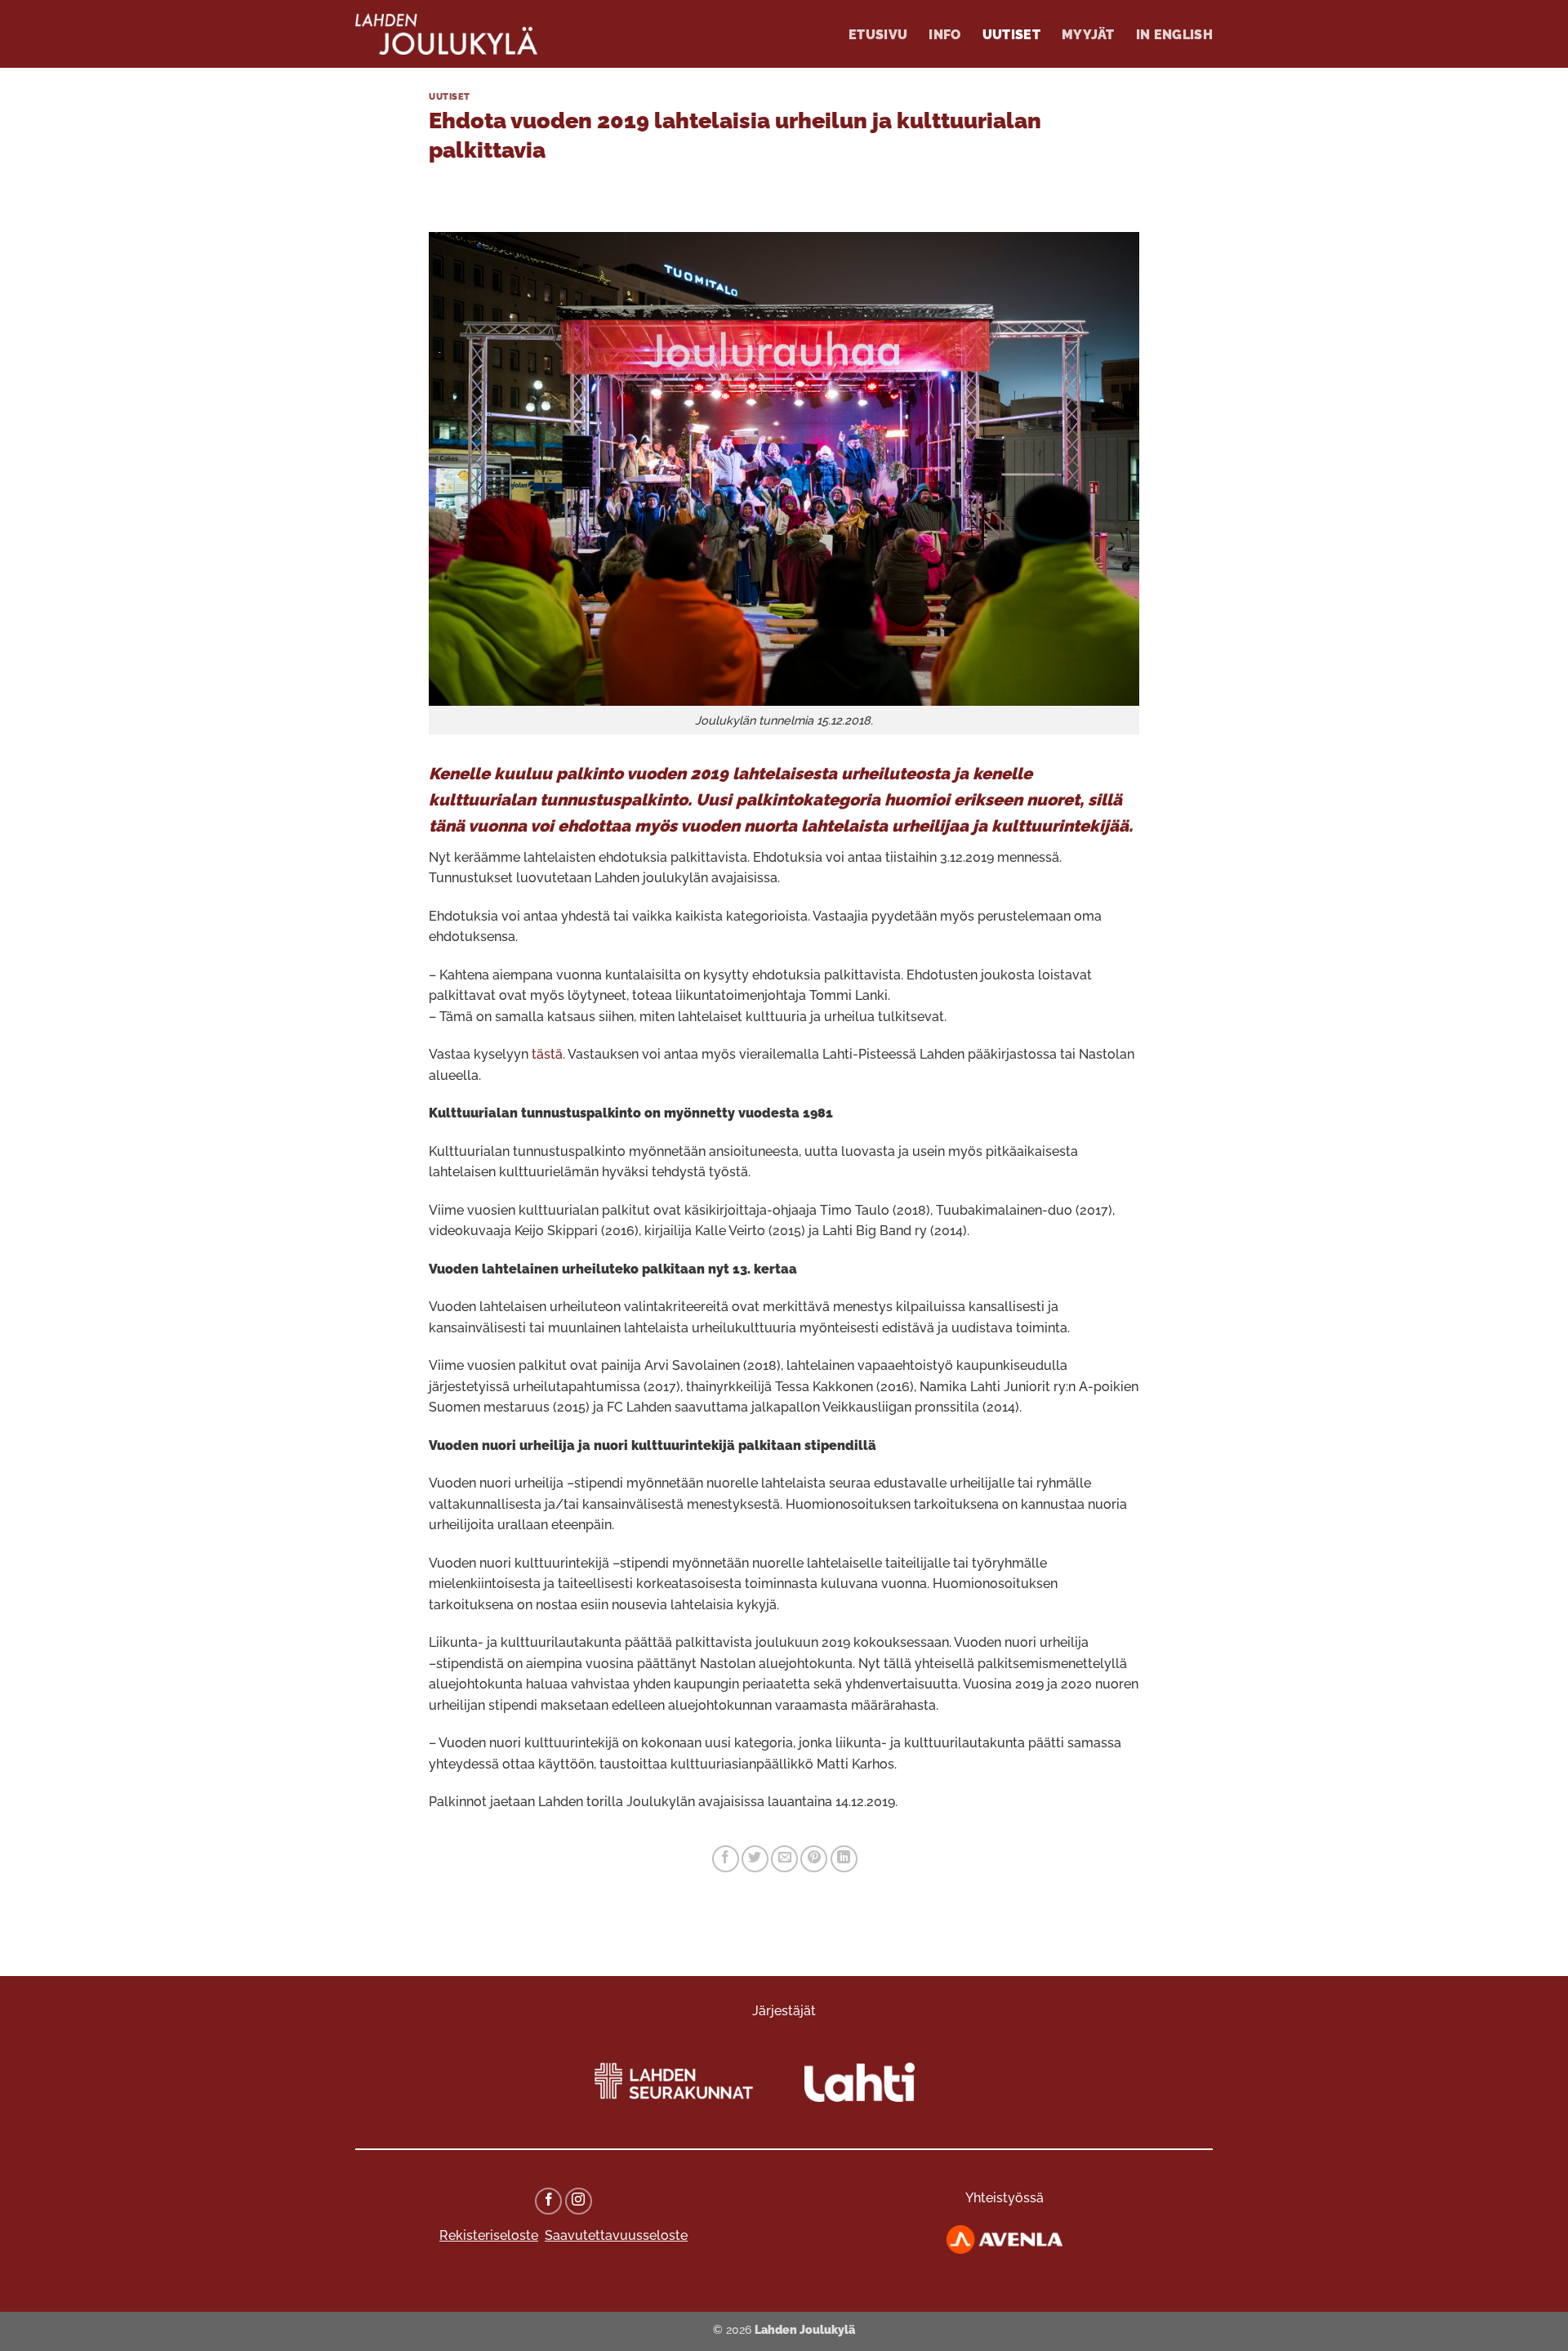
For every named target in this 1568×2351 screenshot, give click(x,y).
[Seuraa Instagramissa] (579, 2201)
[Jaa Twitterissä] (755, 1859)
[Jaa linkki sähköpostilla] (784, 1859)
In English (1174, 35)
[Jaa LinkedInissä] (844, 1859)
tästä (547, 1054)
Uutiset (1011, 35)
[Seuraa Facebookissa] (548, 2201)
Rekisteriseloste (489, 2235)
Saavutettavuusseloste (616, 2235)
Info (944, 35)
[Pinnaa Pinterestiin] (814, 1859)
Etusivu (878, 35)
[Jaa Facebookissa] (726, 1859)
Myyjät (1088, 35)
